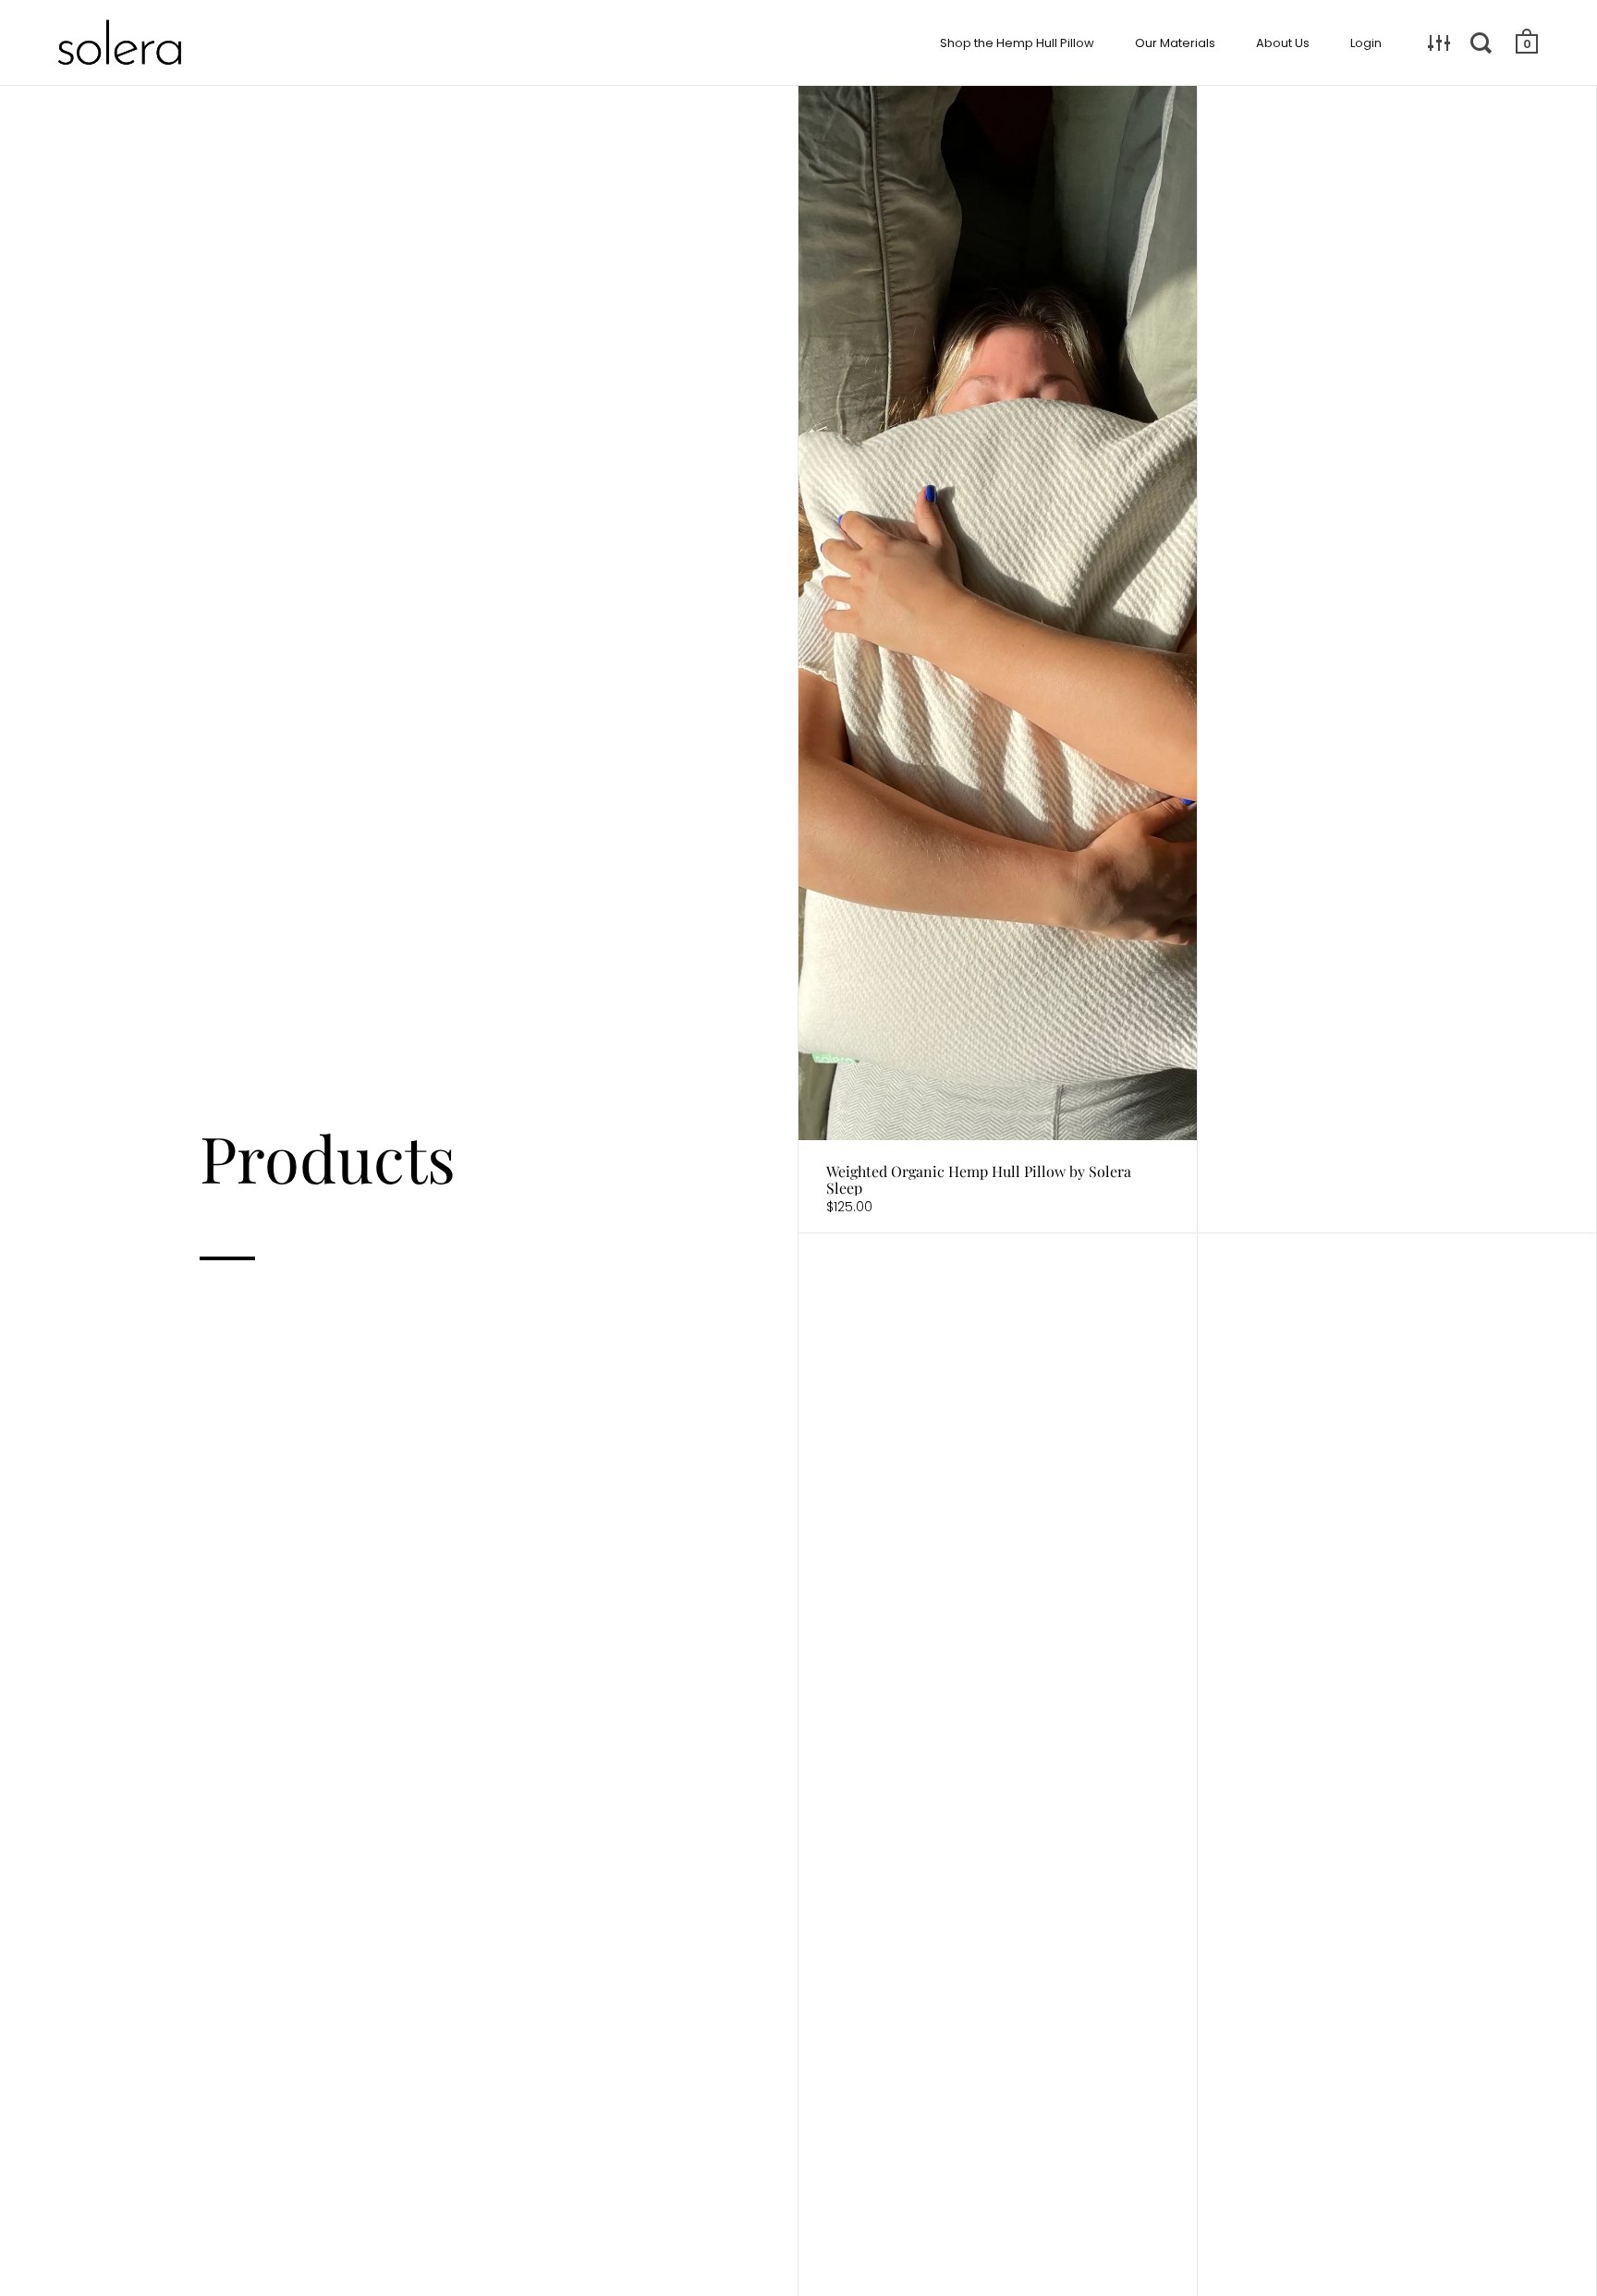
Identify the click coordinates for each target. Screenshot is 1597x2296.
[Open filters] (1439, 43)
